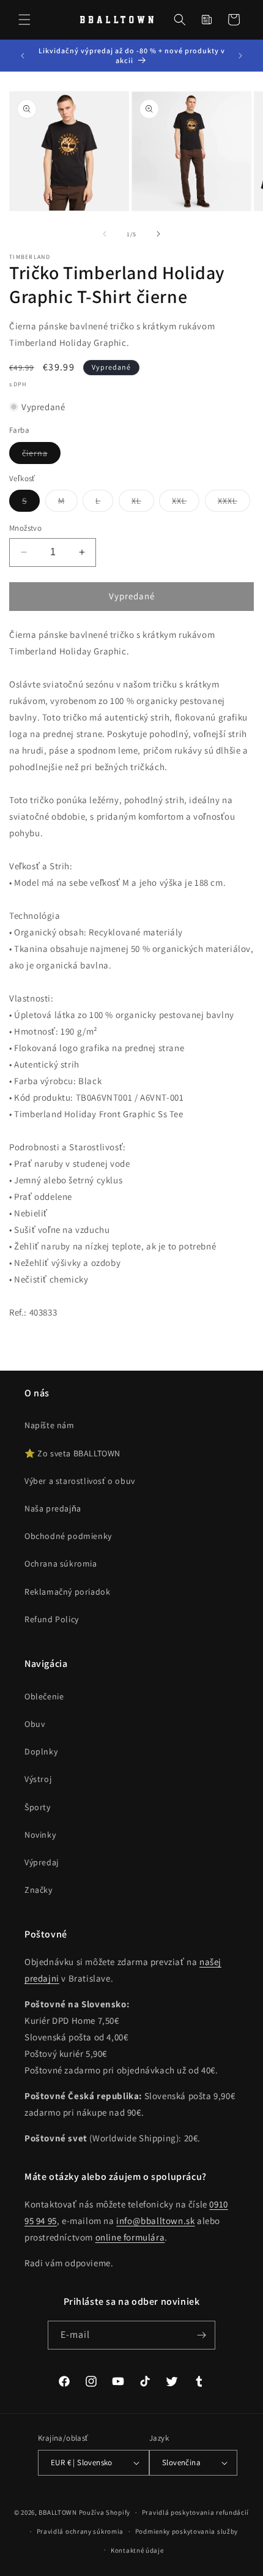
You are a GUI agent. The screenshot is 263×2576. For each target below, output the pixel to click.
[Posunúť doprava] (158, 234)
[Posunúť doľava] (105, 234)
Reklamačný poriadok (67, 1592)
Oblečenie (44, 1696)
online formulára (130, 2237)
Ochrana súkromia (61, 1563)
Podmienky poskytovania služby (187, 2531)
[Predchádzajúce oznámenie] (23, 56)
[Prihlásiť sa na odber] (201, 2335)
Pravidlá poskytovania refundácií (195, 2512)
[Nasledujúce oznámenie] (240, 56)
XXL (186, 503)
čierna (41, 455)
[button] (24, 20)
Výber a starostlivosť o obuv (80, 1481)
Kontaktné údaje (137, 2550)
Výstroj (38, 1779)
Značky (39, 1890)
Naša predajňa (53, 1508)
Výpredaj (42, 1862)
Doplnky (41, 1751)
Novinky (40, 1835)
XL (143, 503)
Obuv (35, 1724)
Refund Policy (52, 1619)
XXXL (234, 503)
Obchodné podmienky (68, 1536)
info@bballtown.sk (155, 2221)
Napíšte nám (50, 1425)
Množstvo (25, 528)
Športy (38, 1807)
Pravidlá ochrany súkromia (80, 2531)
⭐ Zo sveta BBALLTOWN (72, 1453)
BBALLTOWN (57, 2512)
